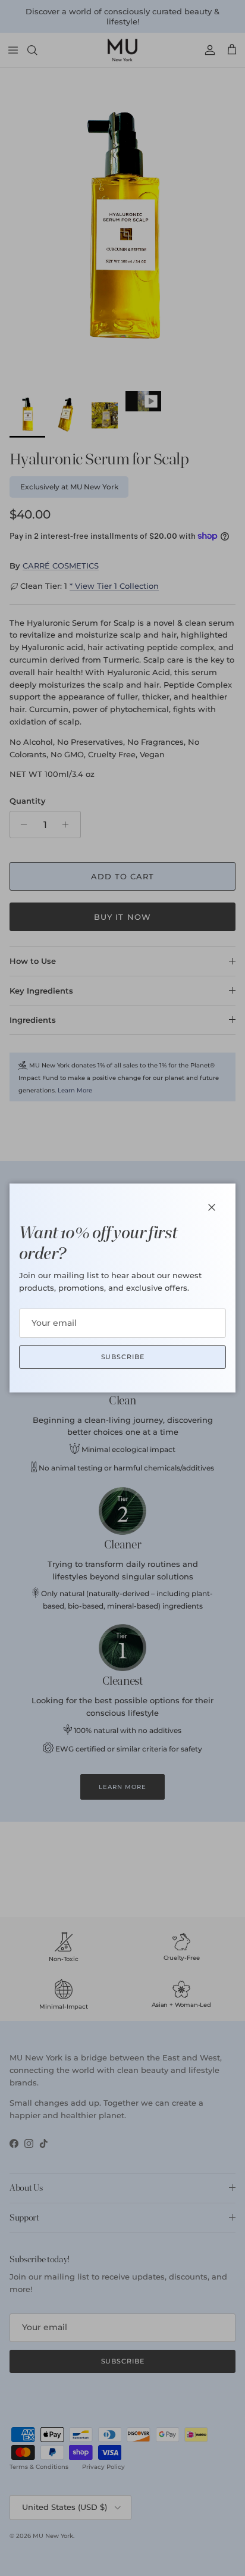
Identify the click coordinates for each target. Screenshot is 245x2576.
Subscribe (123, 1357)
